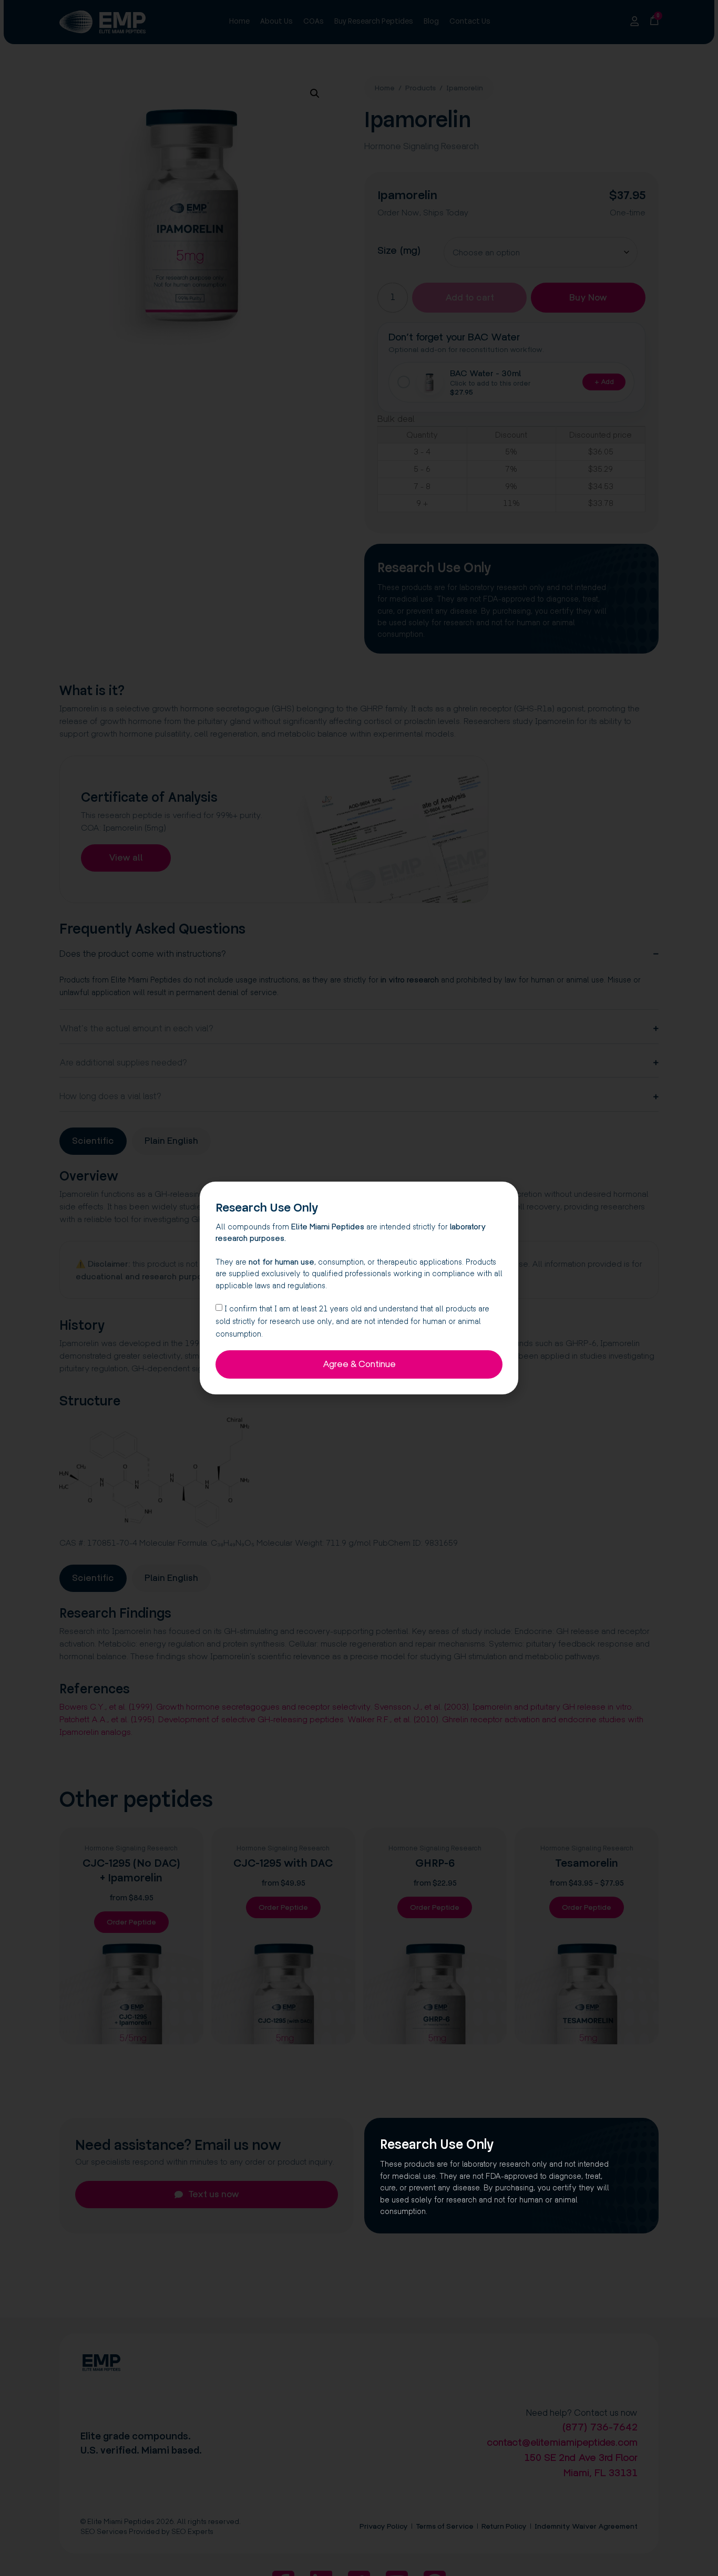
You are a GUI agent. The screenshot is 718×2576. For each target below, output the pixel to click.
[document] (359, 1288)
